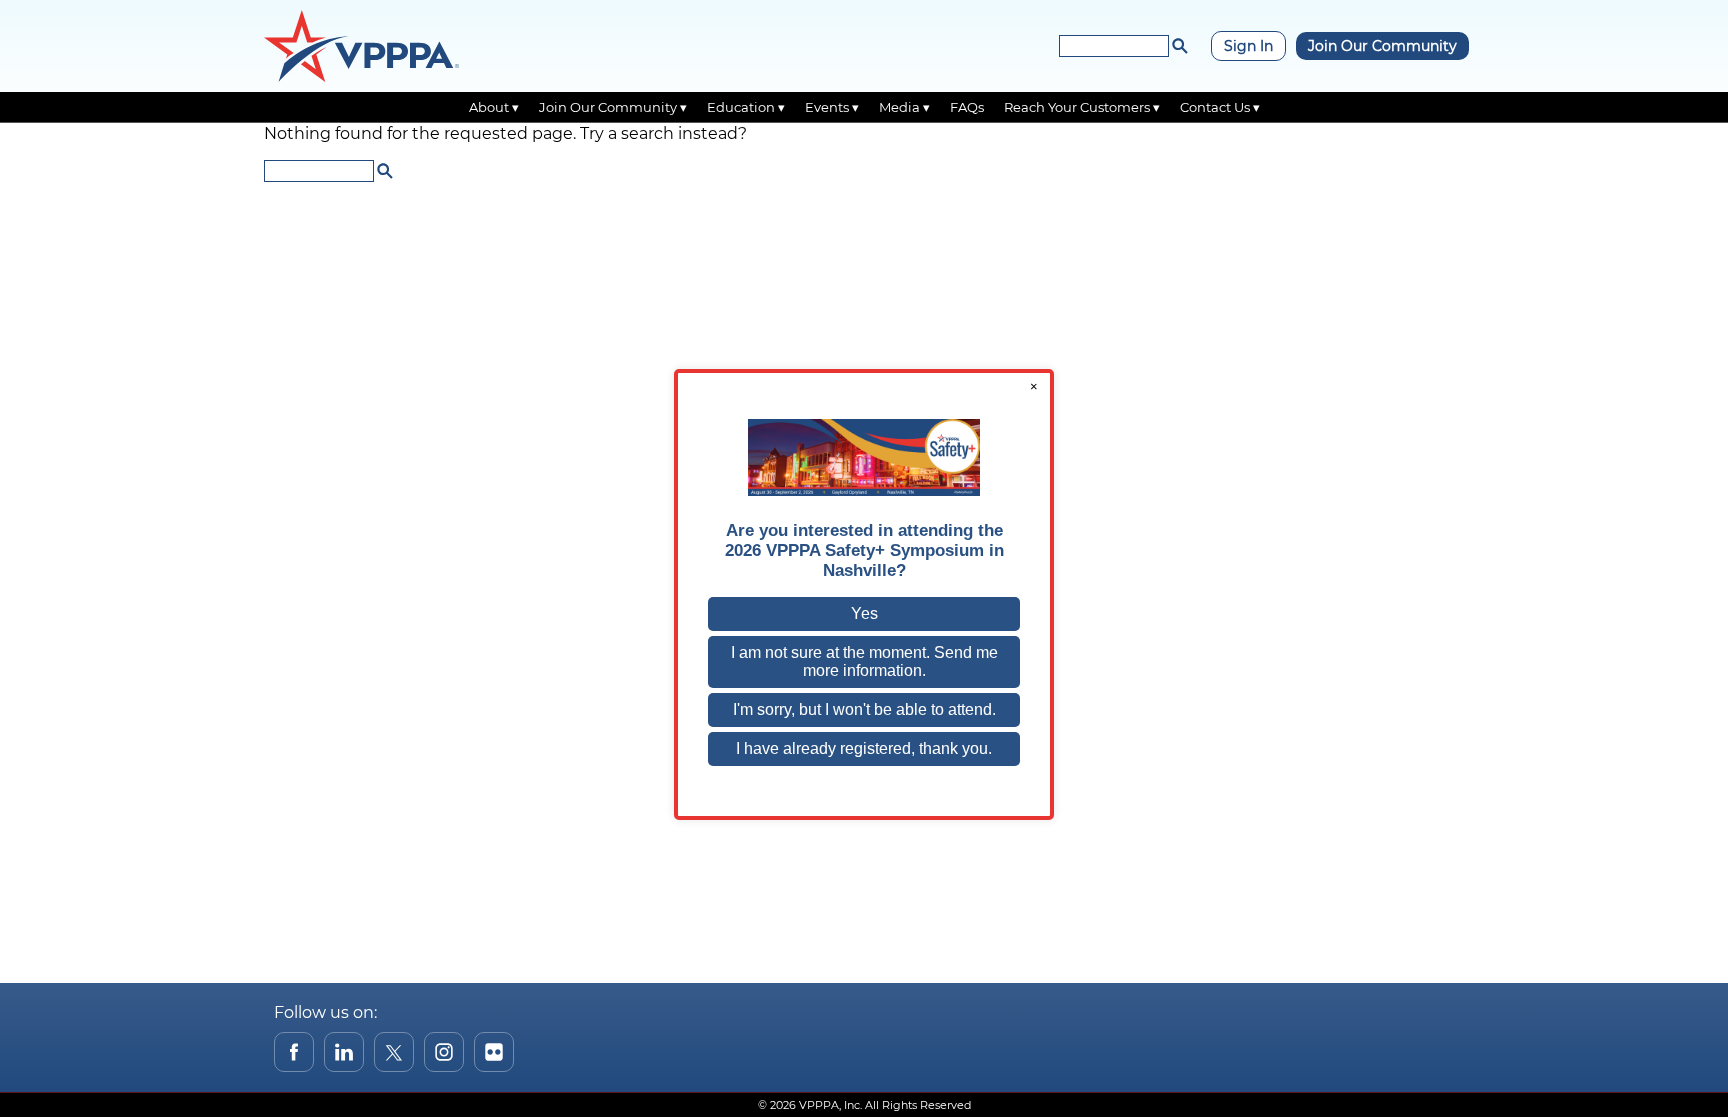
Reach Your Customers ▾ (1082, 107)
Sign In (1248, 46)
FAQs (967, 107)
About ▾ (494, 107)
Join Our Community (1382, 46)
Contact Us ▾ (1220, 107)
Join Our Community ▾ (613, 107)
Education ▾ (746, 107)
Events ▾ (832, 107)
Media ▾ (904, 107)
